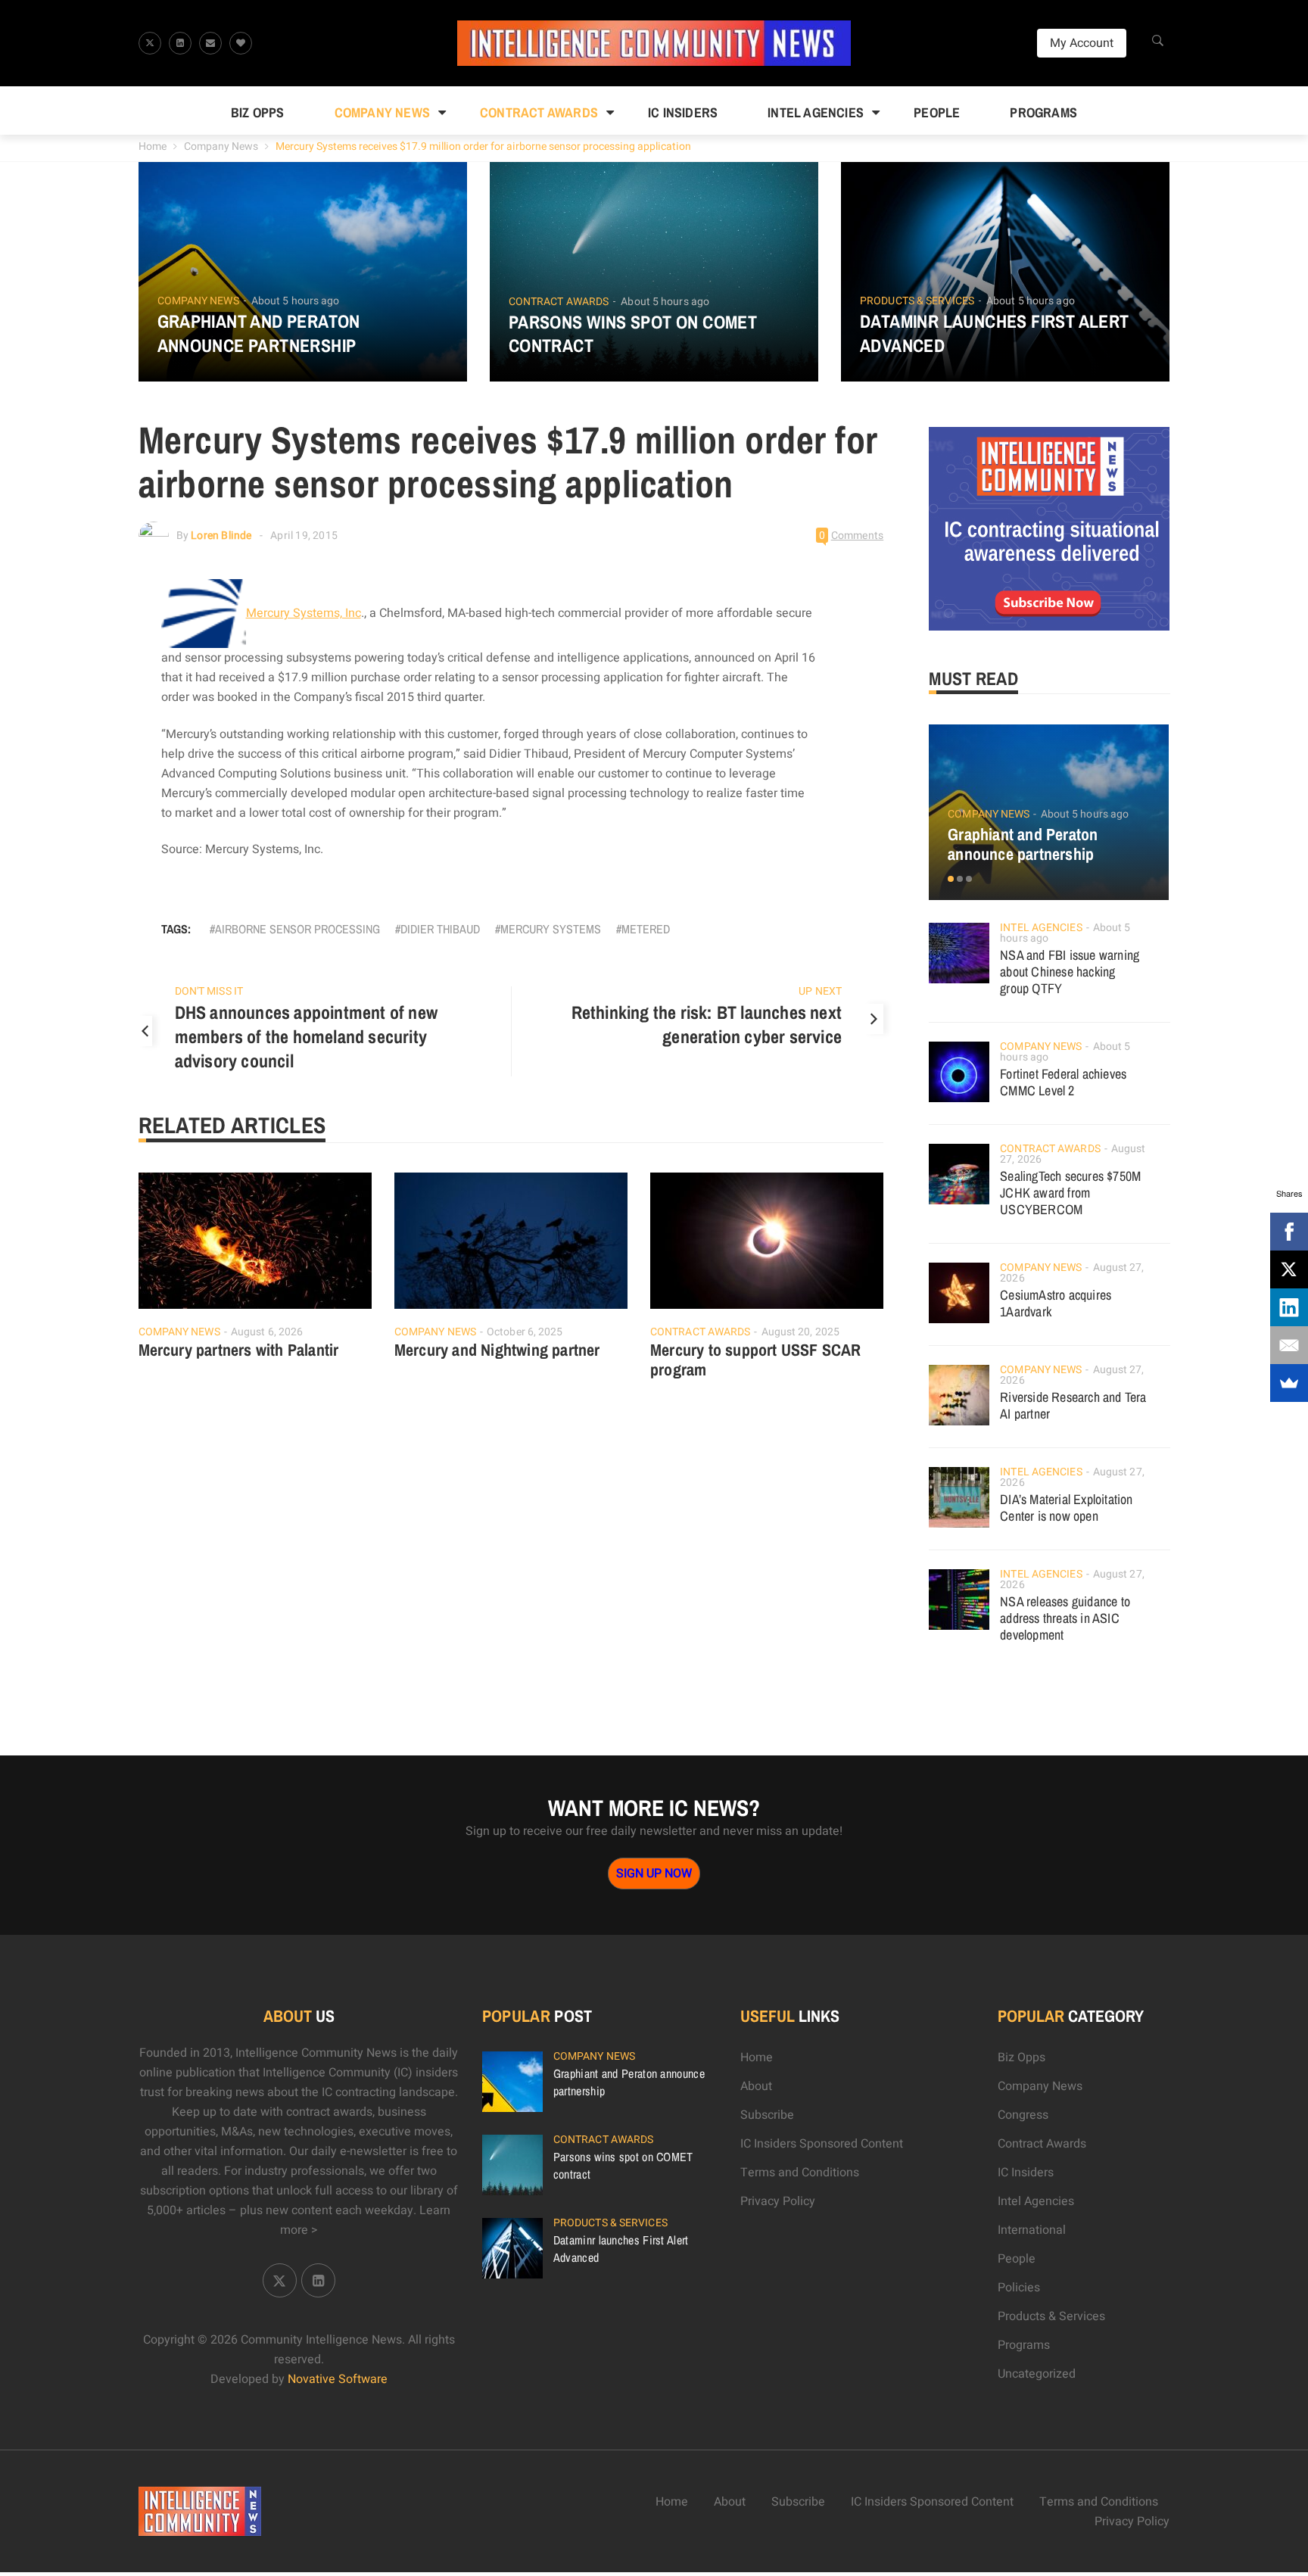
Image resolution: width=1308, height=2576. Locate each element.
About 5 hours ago (296, 301)
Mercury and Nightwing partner (497, 1350)
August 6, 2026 (267, 1332)
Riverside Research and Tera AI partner (1073, 1405)
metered (646, 929)
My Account (1082, 43)
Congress (1023, 2115)
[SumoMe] (1289, 1383)
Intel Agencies (816, 112)
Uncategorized (1037, 2374)
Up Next (820, 991)
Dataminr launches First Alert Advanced (995, 333)
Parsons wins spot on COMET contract (633, 334)
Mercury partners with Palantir (239, 1350)
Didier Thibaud (440, 929)
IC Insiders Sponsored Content (822, 2144)
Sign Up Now (654, 1874)
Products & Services (917, 301)
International (1032, 2230)
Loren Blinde (221, 536)
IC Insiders (683, 112)
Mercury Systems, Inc (304, 613)
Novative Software (338, 2379)
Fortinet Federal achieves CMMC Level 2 (1063, 1082)
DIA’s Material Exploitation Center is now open (1066, 1508)
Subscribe (767, 2115)
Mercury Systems (551, 929)
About (756, 2086)
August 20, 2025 (801, 1332)
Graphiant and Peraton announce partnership (259, 333)
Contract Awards (539, 112)
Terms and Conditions (800, 2173)
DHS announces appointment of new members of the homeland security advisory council (306, 1036)
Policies (1019, 2288)
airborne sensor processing (297, 929)
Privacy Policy (778, 2201)
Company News (382, 112)
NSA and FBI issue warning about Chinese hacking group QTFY (1070, 972)
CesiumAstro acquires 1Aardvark (1056, 1303)
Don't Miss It (209, 991)
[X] (1289, 1269)
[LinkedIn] (1289, 1307)
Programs (1043, 112)
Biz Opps (258, 112)
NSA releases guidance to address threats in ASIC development (1065, 1618)
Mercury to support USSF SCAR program (756, 1360)
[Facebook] (1289, 1232)
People (937, 112)
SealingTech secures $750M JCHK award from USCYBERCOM (1070, 1193)
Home (153, 146)
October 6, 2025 (525, 1332)
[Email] (1289, 1345)
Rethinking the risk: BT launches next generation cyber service (707, 1024)
